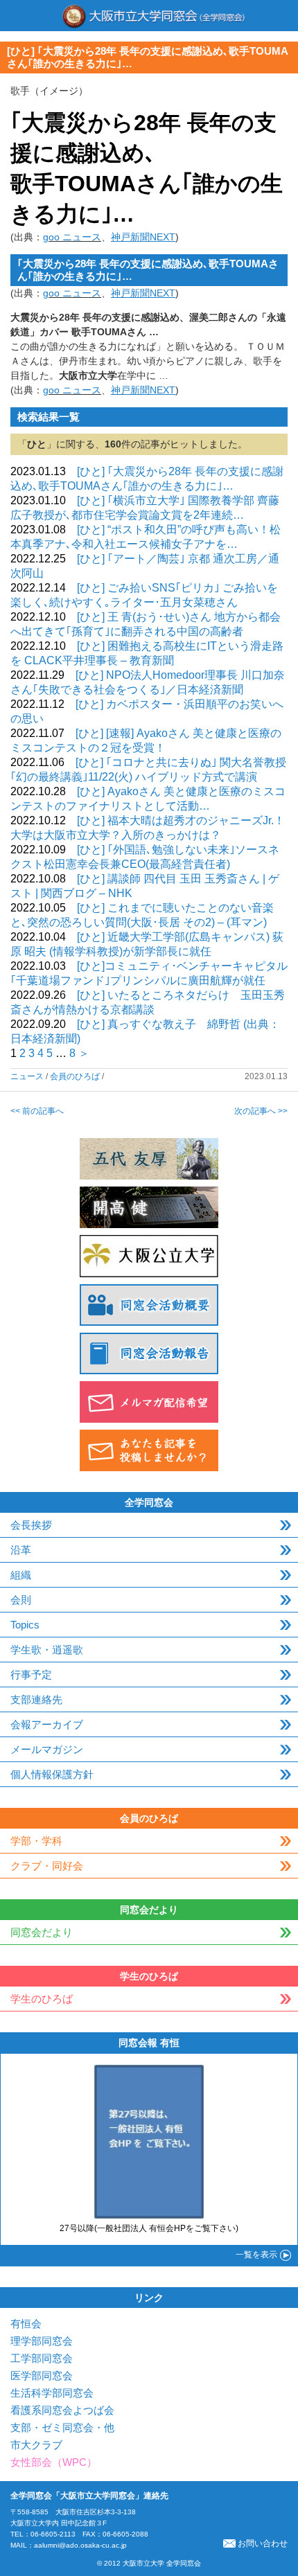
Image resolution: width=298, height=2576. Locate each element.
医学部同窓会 (42, 2375)
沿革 (21, 1550)
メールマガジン (47, 1749)
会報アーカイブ (47, 1724)
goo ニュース (72, 237)
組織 (21, 1575)
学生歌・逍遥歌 (47, 1650)
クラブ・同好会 (47, 1866)
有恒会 (26, 2324)
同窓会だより (42, 1932)
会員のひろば (75, 1076)
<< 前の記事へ (37, 1111)
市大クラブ (36, 2445)
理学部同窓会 (42, 2341)
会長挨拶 (31, 1525)
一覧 (256, 2255)
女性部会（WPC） (54, 2462)
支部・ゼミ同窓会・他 (62, 2427)
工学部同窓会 (42, 2358)
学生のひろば (42, 1999)
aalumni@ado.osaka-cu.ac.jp (80, 2545)
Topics (25, 1625)
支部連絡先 (36, 1699)
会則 (21, 1600)
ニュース (27, 1076)
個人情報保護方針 (52, 1774)
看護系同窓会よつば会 (62, 2410)
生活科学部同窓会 (52, 2393)
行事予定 (31, 1675)
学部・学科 (36, 1841)
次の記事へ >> (261, 1111)
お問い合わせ (263, 2543)
